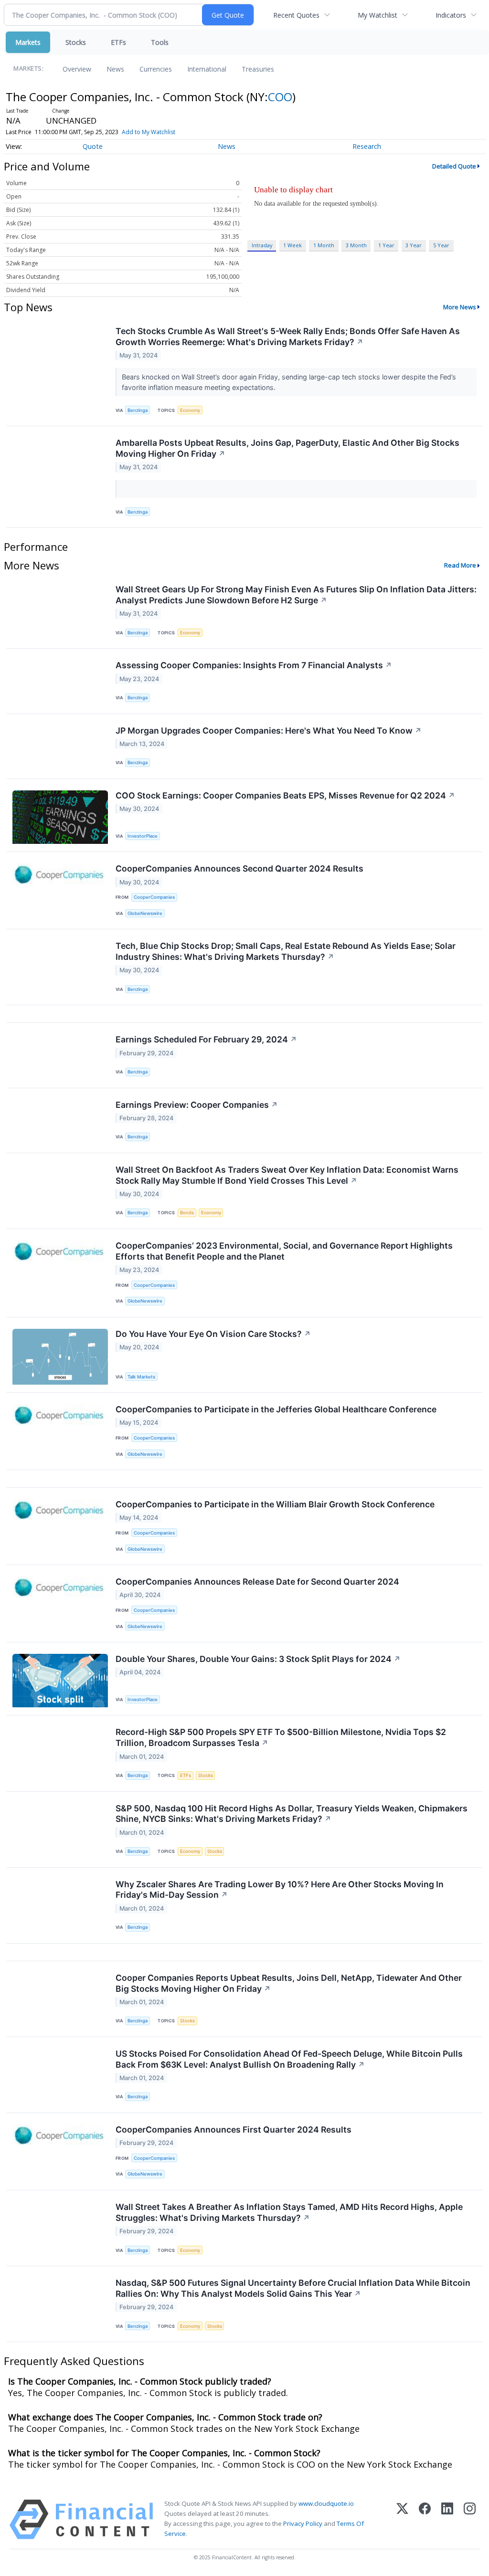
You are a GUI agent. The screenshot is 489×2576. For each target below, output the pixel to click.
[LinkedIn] (447, 2519)
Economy (190, 410)
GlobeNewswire (145, 913)
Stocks (76, 42)
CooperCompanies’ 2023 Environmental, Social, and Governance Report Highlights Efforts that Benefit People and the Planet (284, 1251)
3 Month (356, 245)
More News (460, 307)
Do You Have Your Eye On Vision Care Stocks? (213, 1334)
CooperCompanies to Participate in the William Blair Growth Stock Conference (275, 1504)
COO (280, 97)
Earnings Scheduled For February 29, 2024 (206, 1039)
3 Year (414, 245)
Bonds (187, 1213)
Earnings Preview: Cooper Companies (197, 1105)
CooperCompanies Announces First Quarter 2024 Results (234, 2129)
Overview (77, 69)
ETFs (118, 42)
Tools (160, 42)
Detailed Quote (454, 166)
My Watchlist (377, 15)
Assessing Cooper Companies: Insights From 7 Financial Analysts (254, 665)
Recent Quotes (296, 15)
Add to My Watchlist (149, 132)
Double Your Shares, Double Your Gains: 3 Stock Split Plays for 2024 (258, 1659)
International (207, 69)
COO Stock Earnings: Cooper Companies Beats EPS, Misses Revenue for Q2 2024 (285, 795)
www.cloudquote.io (326, 2503)
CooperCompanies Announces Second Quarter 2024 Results (239, 868)
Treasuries (258, 69)
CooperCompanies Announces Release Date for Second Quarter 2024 (257, 1582)
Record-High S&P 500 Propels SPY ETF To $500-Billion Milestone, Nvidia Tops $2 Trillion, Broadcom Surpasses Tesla (281, 1737)
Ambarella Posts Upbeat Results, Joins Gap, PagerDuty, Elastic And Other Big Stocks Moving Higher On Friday (287, 448)
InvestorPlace (143, 836)
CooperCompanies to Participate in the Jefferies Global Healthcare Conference (276, 1409)
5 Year (441, 245)
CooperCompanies (154, 897)
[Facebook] (425, 2519)
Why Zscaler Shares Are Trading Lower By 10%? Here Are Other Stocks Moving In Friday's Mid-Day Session (280, 1890)
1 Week (292, 245)
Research (367, 146)
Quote (93, 146)
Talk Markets (141, 1377)
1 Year (386, 245)
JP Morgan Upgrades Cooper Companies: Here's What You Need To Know (269, 731)
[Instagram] (470, 2519)
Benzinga (138, 410)
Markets (28, 42)
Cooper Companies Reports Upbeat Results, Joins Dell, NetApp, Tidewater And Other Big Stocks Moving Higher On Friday (289, 1983)
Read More (460, 565)
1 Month (324, 245)
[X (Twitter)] (402, 2519)
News (115, 69)
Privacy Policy (303, 2523)
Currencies (156, 69)
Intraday (262, 245)
